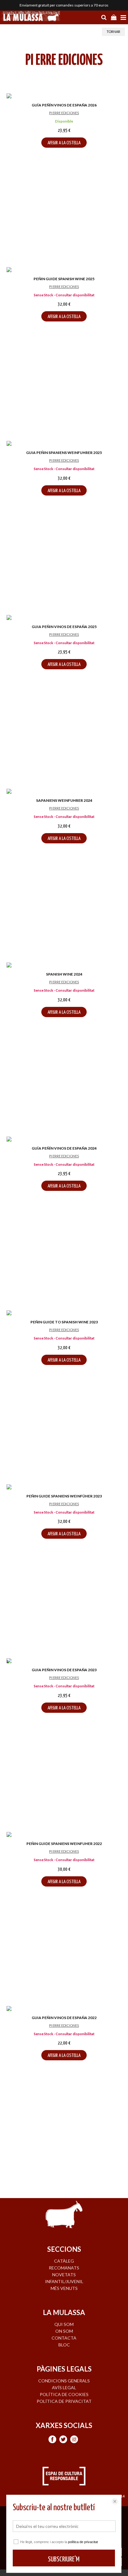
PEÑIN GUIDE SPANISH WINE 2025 (64, 279)
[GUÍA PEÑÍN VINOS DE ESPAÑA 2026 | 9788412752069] (64, 97)
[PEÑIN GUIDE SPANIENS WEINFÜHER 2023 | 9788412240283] (64, 1488)
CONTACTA (64, 2338)
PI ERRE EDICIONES (64, 113)
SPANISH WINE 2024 (64, 974)
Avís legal (64, 2388)
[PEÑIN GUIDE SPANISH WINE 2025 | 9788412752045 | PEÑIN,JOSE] (64, 270)
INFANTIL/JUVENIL (64, 2281)
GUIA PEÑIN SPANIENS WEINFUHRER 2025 (64, 453)
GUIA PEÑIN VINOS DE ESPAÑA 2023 (64, 1670)
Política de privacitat (64, 2401)
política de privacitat (83, 2542)
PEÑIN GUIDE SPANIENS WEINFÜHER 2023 (64, 1496)
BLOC (64, 2345)
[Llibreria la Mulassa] (31, 17)
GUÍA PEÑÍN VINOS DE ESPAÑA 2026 (64, 105)
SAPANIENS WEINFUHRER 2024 (64, 800)
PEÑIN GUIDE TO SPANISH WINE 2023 (64, 1322)
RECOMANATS (64, 2268)
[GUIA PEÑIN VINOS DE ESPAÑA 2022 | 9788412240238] (64, 2009)
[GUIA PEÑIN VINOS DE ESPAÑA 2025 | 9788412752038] (64, 618)
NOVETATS (64, 2275)
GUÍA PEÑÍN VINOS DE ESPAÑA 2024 (64, 1148)
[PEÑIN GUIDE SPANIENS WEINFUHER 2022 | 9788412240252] (64, 1835)
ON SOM (64, 2331)
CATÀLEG (64, 2261)
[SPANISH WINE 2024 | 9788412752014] (64, 966)
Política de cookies (64, 2394)
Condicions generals (64, 2381)
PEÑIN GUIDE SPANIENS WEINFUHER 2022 (64, 1844)
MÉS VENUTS (64, 2288)
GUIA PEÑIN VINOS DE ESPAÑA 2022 (64, 2018)
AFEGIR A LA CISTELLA (64, 143)
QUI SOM (64, 2324)
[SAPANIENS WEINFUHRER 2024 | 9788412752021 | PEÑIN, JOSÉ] (64, 792)
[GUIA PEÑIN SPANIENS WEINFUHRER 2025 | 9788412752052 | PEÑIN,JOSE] (64, 444)
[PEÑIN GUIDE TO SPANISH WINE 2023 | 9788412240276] (64, 1314)
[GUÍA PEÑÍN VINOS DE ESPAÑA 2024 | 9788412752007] (64, 1140)
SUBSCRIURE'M (64, 2559)
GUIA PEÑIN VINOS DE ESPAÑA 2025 (64, 627)
